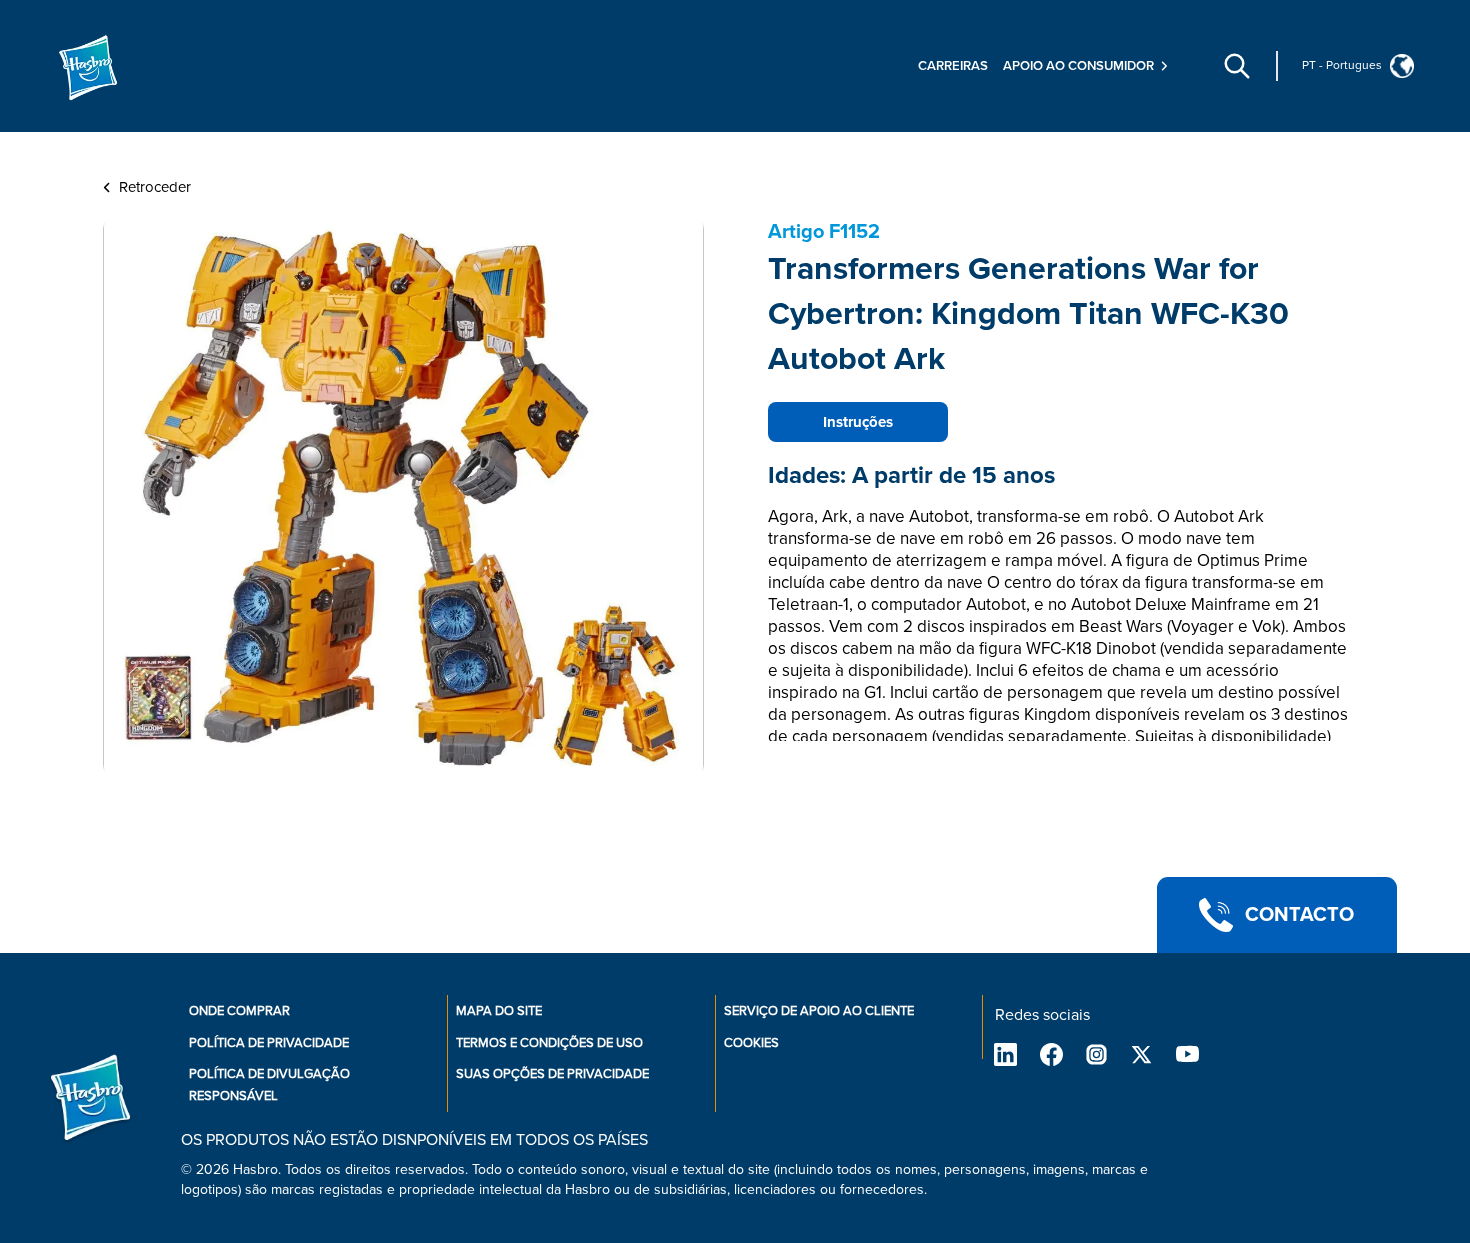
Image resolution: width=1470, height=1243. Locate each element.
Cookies (751, 1043)
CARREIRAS (953, 66)
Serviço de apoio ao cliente (819, 1011)
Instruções (858, 422)
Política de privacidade (269, 1043)
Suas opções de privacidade (552, 1074)
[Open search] (1237, 66)
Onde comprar (239, 1011)
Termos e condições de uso (549, 1043)
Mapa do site (499, 1011)
